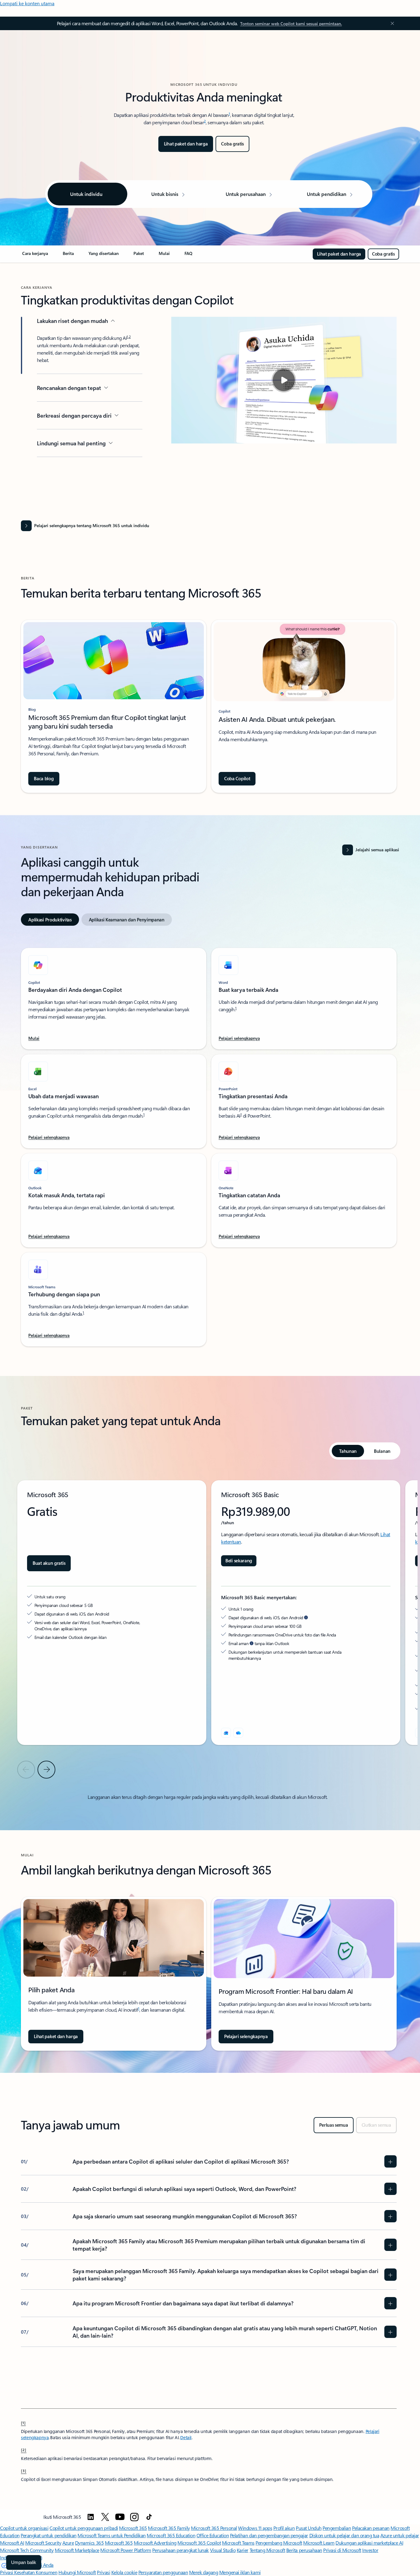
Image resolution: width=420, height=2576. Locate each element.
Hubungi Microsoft (77, 2572)
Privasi (103, 2572)
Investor (370, 2550)
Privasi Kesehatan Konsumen (29, 2572)
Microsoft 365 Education (171, 2535)
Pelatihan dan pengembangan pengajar (269, 2535)
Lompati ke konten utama (27, 3)
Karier (243, 2550)
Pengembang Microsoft (279, 2543)
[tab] (50, 920)
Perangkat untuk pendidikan (49, 2535)
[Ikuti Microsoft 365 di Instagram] (134, 2517)
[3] (24, 2471)
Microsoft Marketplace (77, 2550)
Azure (68, 2543)
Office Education (213, 2535)
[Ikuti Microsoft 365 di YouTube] (120, 2517)
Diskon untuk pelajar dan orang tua (344, 2535)
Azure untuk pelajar (400, 2535)
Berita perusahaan (304, 2550)
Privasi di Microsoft (342, 2550)
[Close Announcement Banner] (391, 23)
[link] (35, 256)
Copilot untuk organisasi (24, 2528)
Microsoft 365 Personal (214, 2528)
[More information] (306, 1617)
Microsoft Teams (238, 2543)
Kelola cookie (124, 2572)
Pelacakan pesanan (371, 2528)
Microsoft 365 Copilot (199, 2543)
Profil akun (284, 2528)
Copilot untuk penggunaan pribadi (84, 2528)
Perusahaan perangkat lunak (180, 2550)
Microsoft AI (12, 2543)
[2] (24, 2450)
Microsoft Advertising (155, 2543)
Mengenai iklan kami (240, 2572)
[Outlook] (226, 1733)
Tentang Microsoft (267, 2550)
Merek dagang (204, 2572)
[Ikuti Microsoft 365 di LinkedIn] (91, 2517)
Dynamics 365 (89, 2543)
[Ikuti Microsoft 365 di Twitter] (105, 2517)
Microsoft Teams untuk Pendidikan (112, 2535)
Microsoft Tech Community (27, 2550)
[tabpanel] (209, 1143)
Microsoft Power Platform (126, 2550)
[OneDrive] (238, 1733)
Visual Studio (223, 2550)
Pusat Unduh (309, 2528)
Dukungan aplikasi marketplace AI (369, 2543)
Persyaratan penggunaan (163, 2572)
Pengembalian (337, 2528)
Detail (186, 2437)
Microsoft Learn (319, 2543)
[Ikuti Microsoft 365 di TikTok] (149, 2517)
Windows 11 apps (255, 2528)
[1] (23, 2423)
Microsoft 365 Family (169, 2528)
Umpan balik (24, 2562)
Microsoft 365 (133, 2528)
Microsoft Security (43, 2543)
